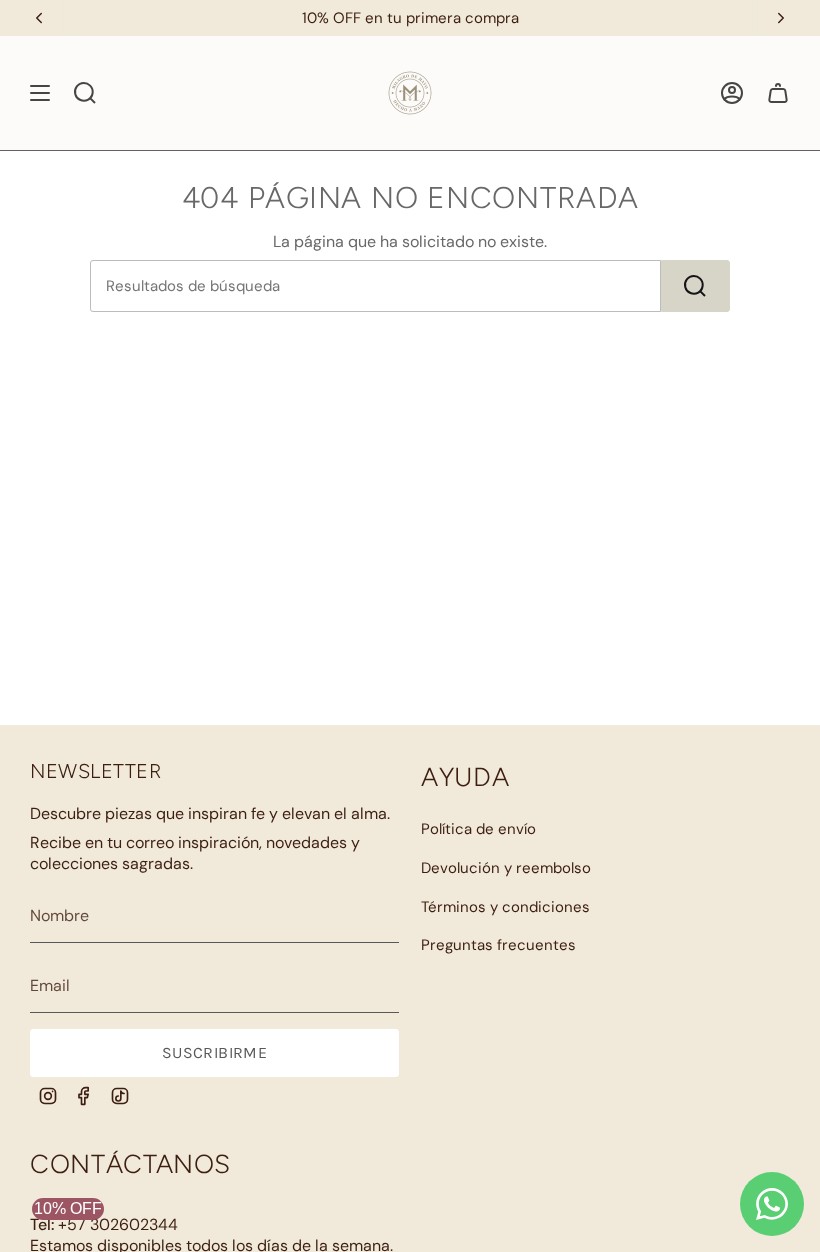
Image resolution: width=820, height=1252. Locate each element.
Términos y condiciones (505, 907)
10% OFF (68, 1208)
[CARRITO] (778, 93)
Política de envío (478, 829)
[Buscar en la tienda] (695, 286)
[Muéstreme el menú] (40, 93)
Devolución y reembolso (506, 868)
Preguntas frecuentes (498, 945)
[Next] (781, 18)
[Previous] (39, 18)
